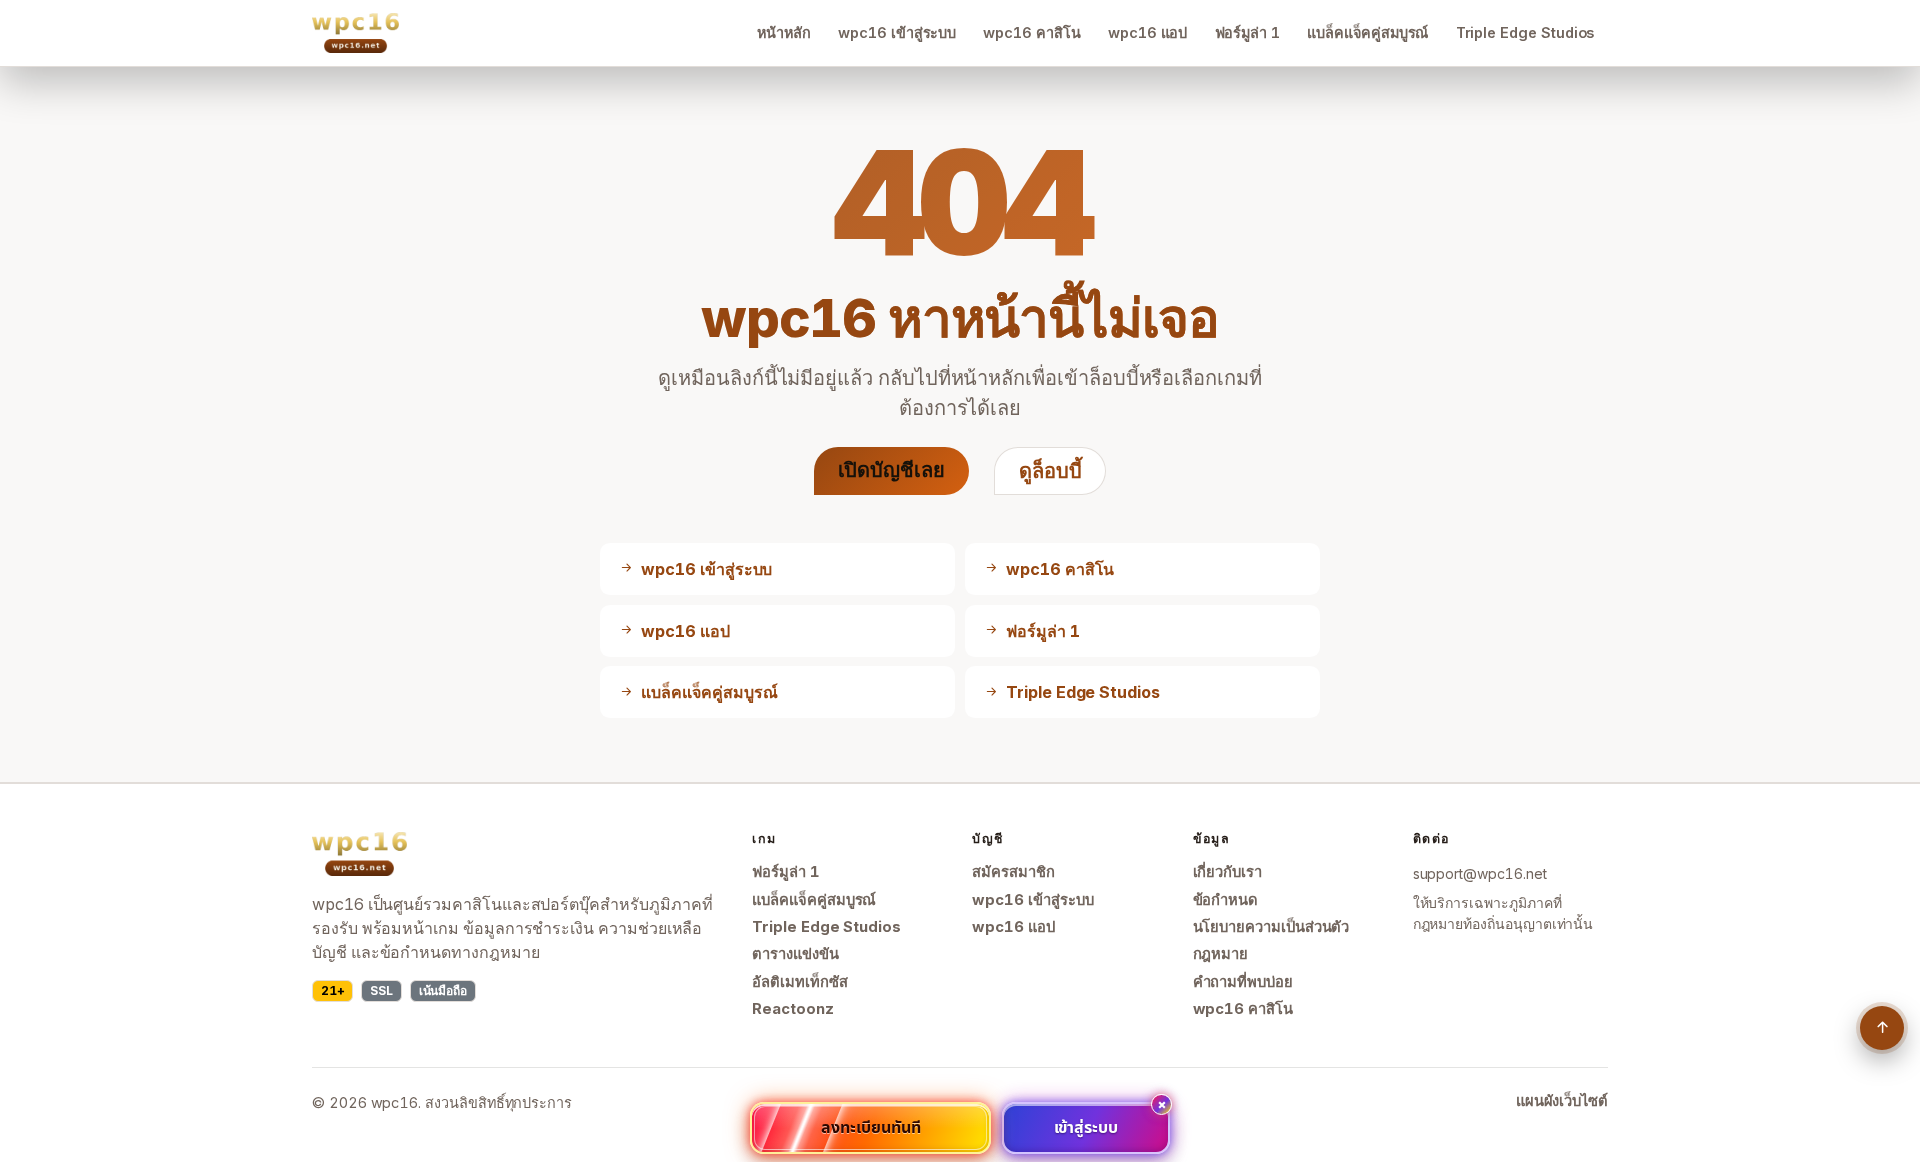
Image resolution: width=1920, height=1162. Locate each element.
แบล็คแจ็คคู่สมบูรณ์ (1367, 32)
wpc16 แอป (1147, 32)
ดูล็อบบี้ (1050, 471)
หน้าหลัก (784, 32)
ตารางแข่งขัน (795, 954)
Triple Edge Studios (1525, 32)
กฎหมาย (1221, 954)
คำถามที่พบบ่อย (1243, 982)
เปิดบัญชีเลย (891, 470)
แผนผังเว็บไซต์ (1562, 1101)
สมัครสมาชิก (1013, 872)
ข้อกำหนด (1226, 900)
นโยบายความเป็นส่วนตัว (1271, 927)
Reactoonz (792, 1009)
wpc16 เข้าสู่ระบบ (897, 32)
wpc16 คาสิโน (1031, 32)
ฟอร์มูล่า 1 (1248, 32)
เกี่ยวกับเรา (1227, 872)
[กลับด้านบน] (1882, 1028)
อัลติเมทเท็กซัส (799, 982)
